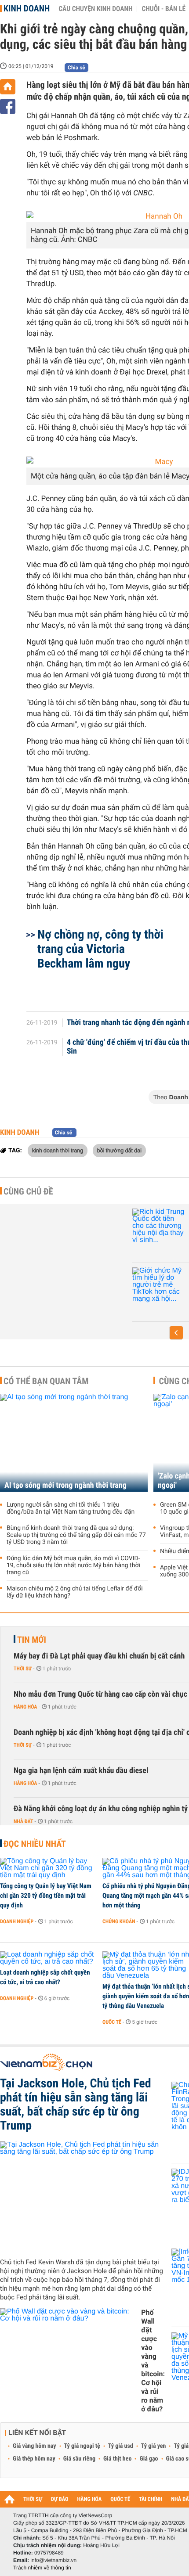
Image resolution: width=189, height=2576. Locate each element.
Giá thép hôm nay (34, 2459)
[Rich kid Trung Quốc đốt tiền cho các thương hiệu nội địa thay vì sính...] (159, 1226)
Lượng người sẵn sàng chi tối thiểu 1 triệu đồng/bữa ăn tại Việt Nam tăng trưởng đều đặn (71, 1508)
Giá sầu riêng (79, 2459)
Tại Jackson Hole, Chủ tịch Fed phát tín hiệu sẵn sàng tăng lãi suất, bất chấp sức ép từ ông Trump (76, 2105)
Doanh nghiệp (17, 1921)
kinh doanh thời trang (58, 1150)
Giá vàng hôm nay (35, 2446)
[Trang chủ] (8, 87)
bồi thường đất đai (119, 1150)
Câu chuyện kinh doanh (95, 9)
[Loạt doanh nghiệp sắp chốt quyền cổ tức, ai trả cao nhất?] (48, 1958)
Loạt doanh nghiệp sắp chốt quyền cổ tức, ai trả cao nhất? (45, 1977)
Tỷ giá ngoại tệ (82, 2446)
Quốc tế (112, 2022)
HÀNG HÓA (90, 2499)
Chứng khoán (119, 1921)
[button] (176, 1333)
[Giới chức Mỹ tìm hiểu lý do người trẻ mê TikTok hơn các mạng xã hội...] (159, 1285)
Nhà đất (24, 1821)
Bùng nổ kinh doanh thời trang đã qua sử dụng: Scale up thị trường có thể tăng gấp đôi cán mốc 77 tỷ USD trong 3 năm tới (76, 1535)
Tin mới (32, 1640)
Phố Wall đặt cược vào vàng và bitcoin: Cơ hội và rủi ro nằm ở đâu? (153, 2361)
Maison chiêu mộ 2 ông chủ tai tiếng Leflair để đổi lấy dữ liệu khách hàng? (75, 1592)
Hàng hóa (25, 1707)
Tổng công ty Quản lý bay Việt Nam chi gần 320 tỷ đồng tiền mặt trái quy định (46, 1896)
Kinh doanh (27, 8)
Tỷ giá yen (154, 2446)
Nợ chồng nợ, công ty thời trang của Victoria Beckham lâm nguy (100, 949)
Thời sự (23, 1669)
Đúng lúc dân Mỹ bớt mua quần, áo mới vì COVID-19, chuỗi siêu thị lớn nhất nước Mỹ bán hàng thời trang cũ (73, 1565)
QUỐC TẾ (120, 2499)
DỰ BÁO (60, 2499)
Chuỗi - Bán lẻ (164, 9)
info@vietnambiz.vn (53, 2560)
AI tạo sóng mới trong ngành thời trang (65, 1485)
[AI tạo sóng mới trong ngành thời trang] (74, 1443)
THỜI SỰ (33, 2499)
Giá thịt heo (117, 2459)
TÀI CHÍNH (151, 2499)
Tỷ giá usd (121, 2446)
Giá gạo (149, 2459)
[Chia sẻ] (8, 106)
